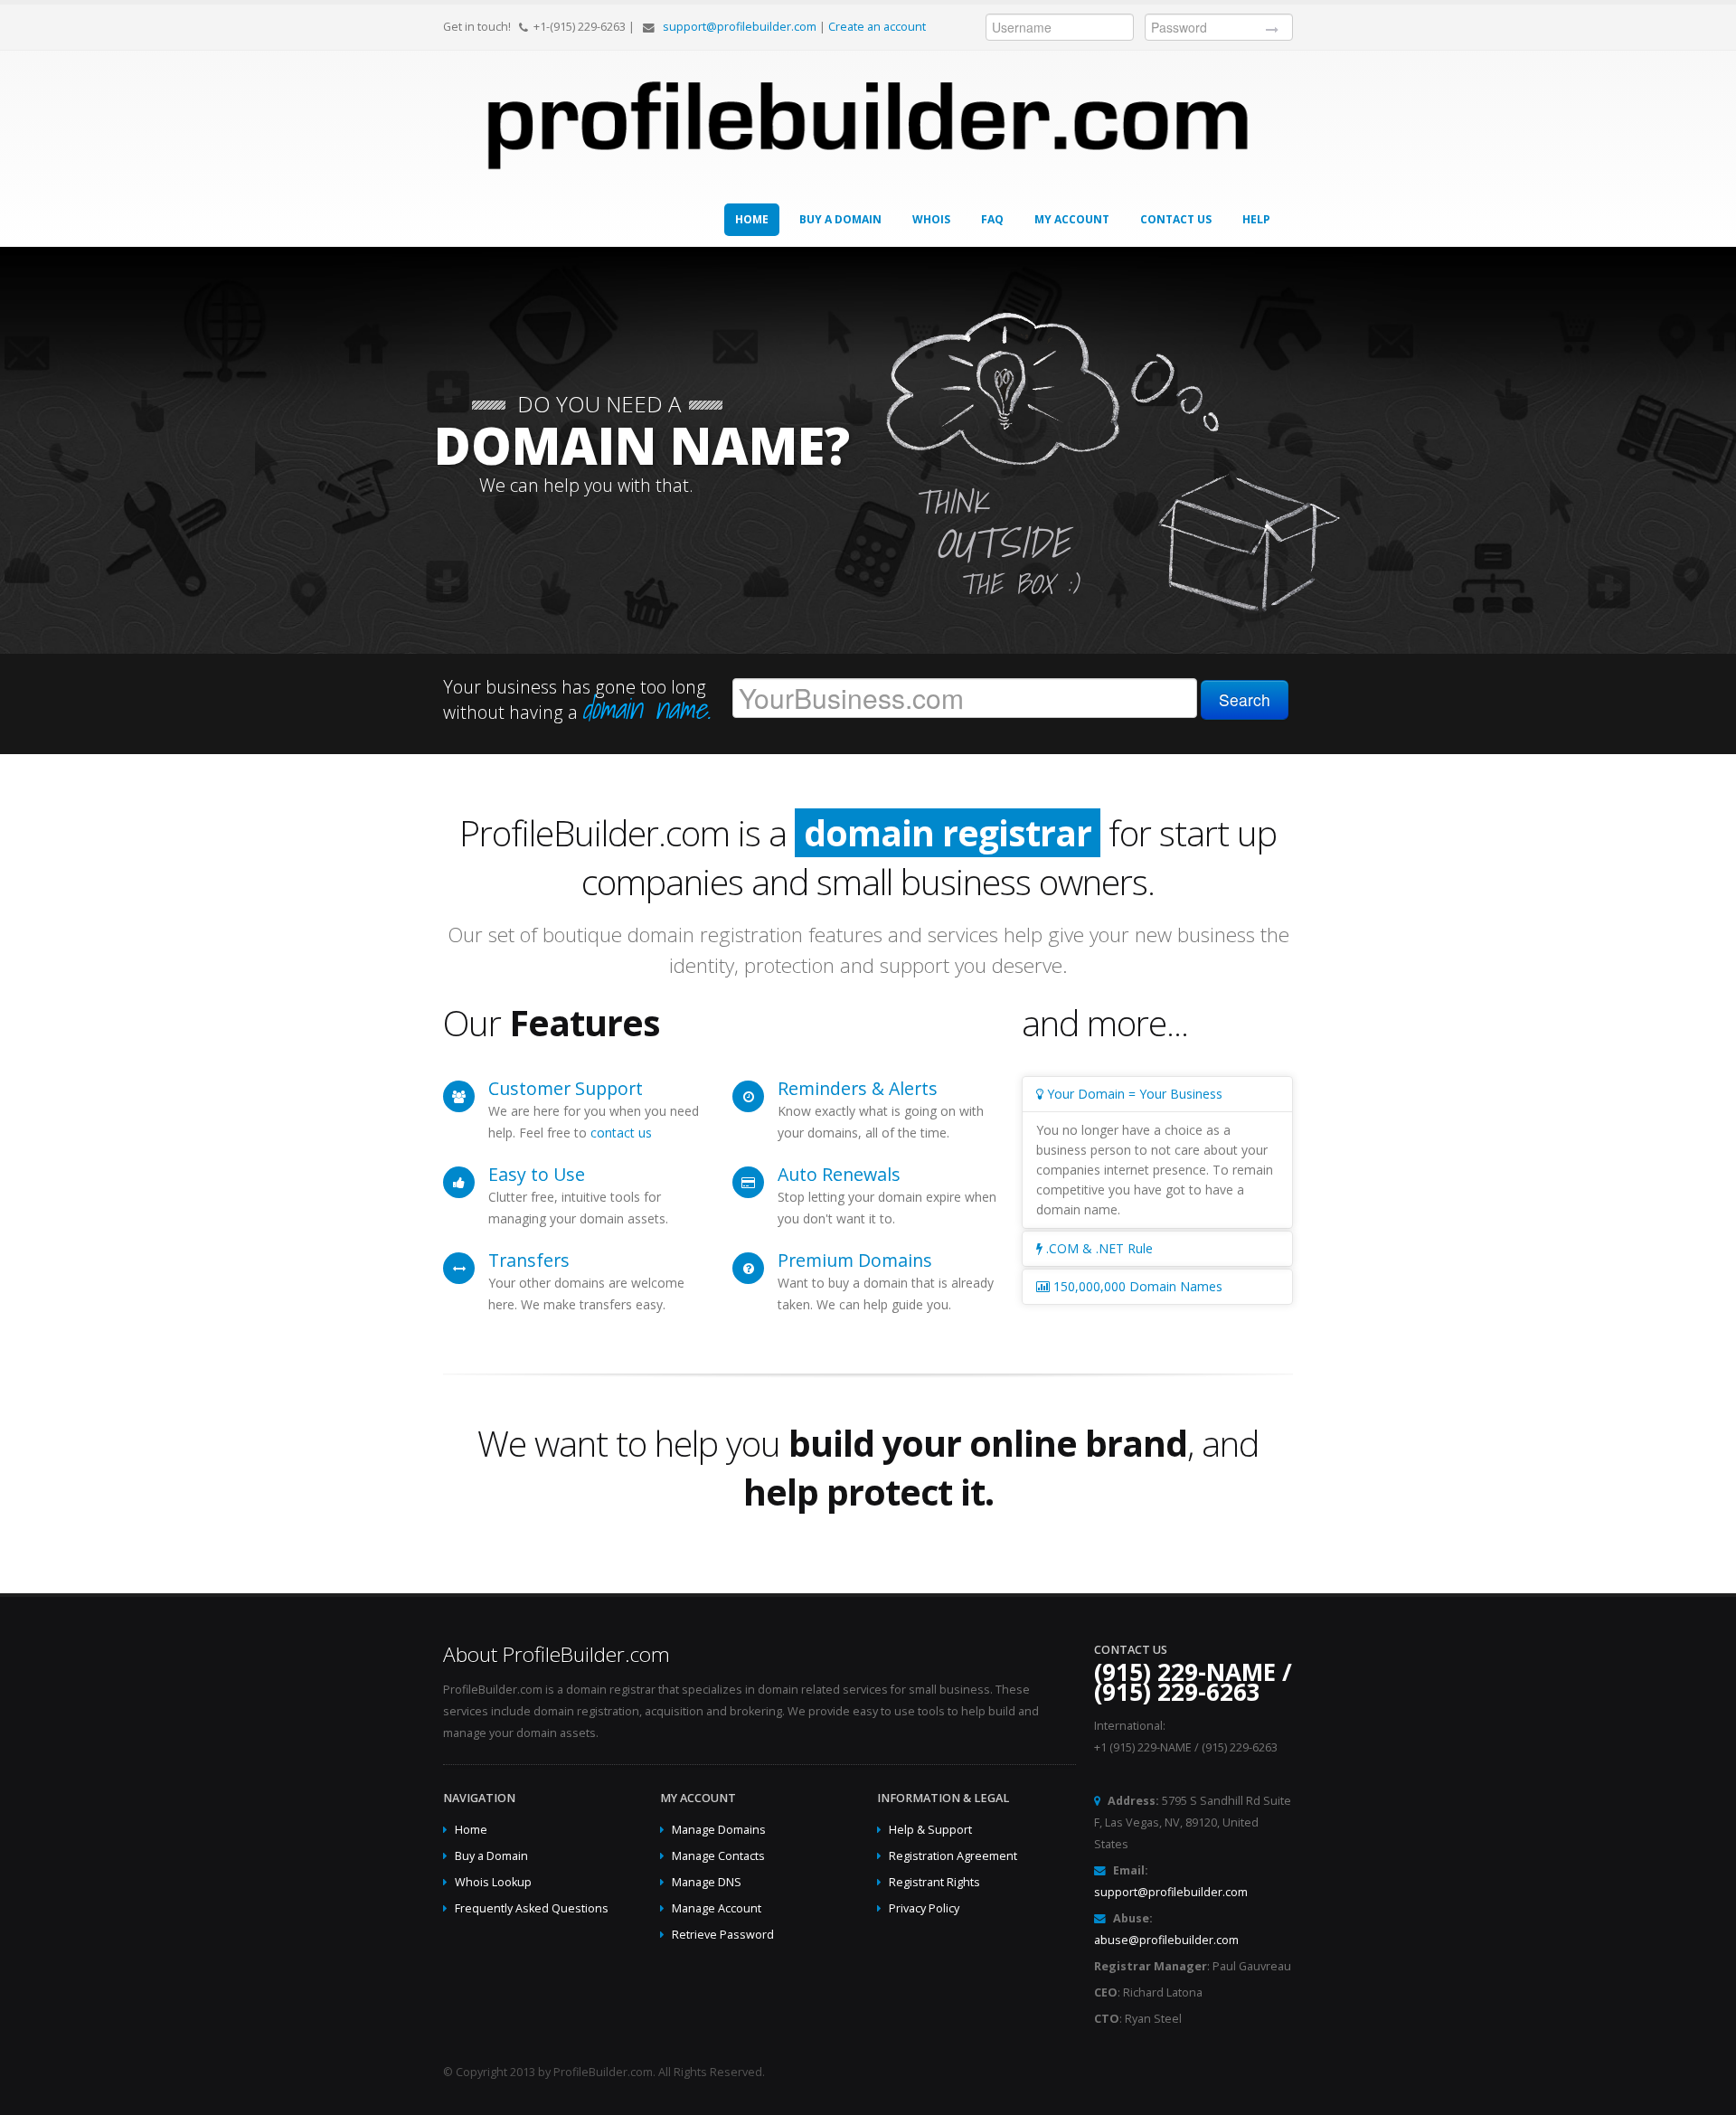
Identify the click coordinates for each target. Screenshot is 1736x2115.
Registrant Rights (934, 1882)
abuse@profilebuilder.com (1166, 1940)
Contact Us (1176, 219)
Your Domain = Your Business (1133, 1094)
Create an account (877, 27)
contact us (621, 1133)
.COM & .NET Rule (1098, 1248)
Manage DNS (707, 1882)
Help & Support (930, 1830)
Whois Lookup (493, 1882)
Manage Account (717, 1908)
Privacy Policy (924, 1908)
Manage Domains (719, 1830)
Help (1256, 219)
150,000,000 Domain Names (1136, 1286)
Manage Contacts (718, 1856)
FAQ (992, 219)
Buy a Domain (840, 219)
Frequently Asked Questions (532, 1908)
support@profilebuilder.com (740, 27)
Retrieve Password (723, 1935)
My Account (1072, 219)
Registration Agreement (953, 1856)
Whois (931, 219)
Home (752, 219)
